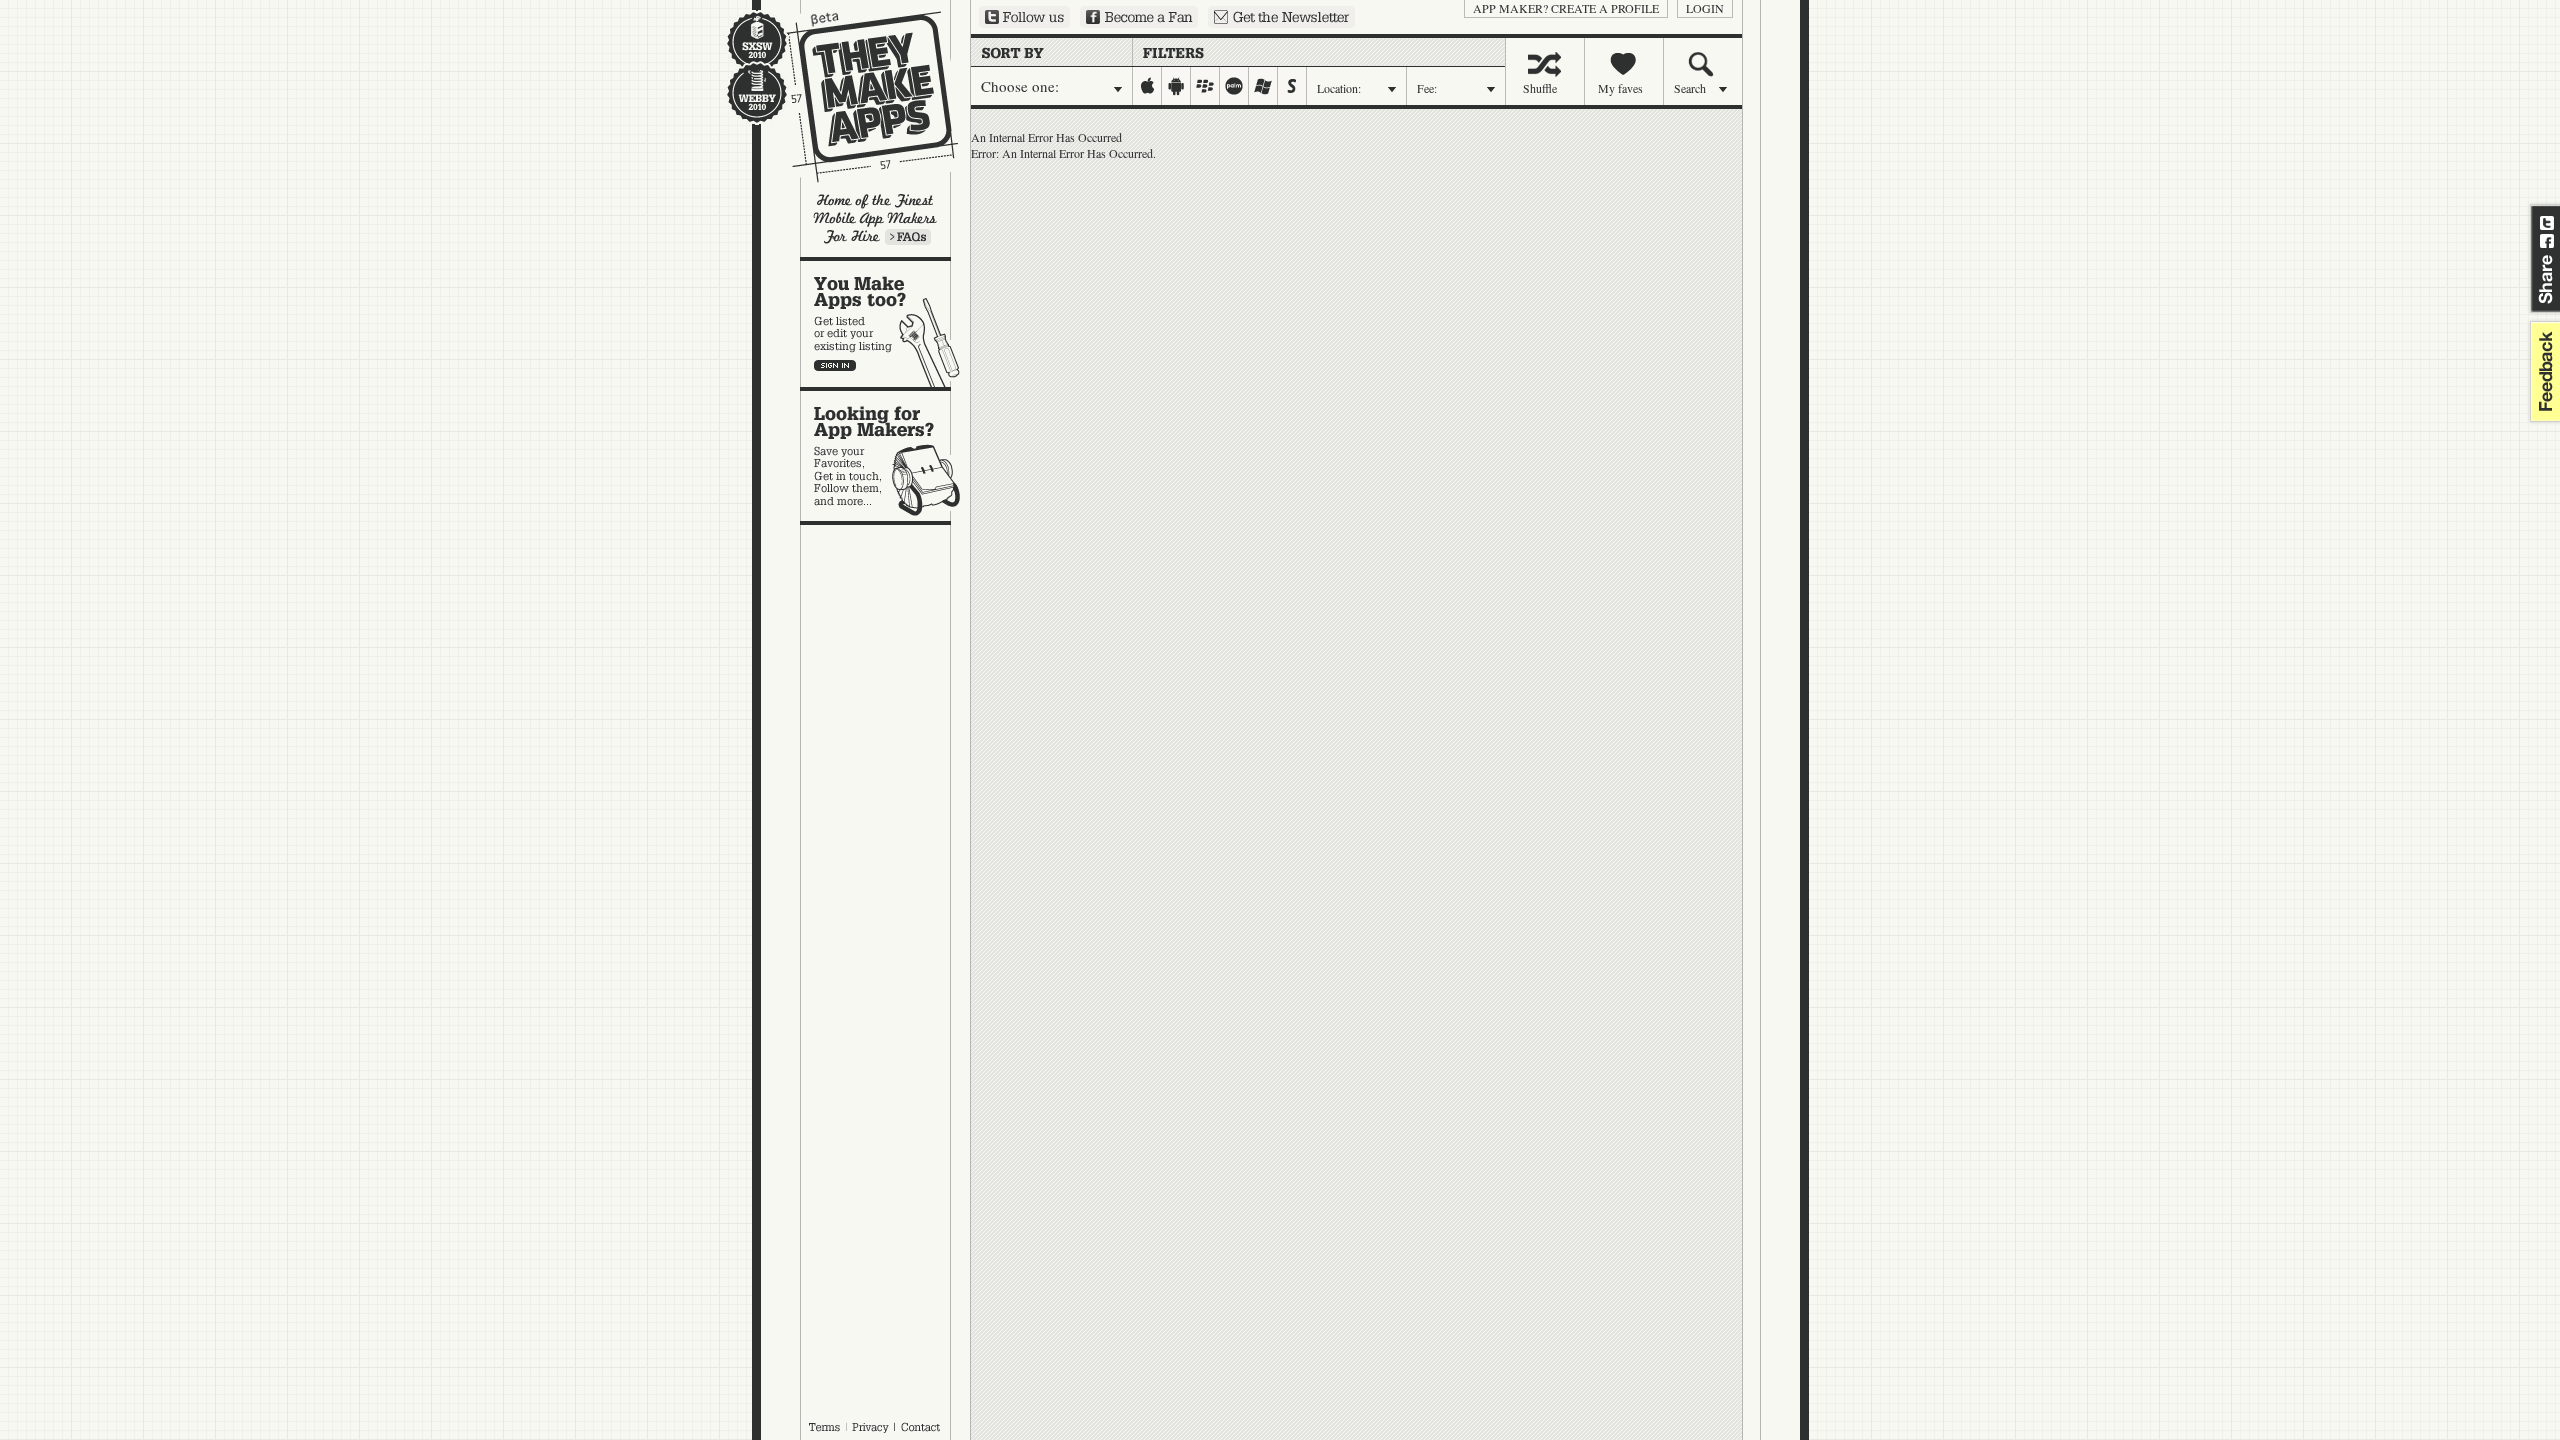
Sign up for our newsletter (1281, 17)
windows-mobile (1263, 86)
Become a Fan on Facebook (1139, 17)
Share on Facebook (2547, 241)
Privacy (870, 1427)
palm (1234, 86)
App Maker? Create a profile (1566, 8)
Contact (922, 1427)
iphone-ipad (1147, 86)
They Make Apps (859, 96)
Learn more (908, 237)
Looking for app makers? (885, 456)
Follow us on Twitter (1024, 17)
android (1176, 86)
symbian (1292, 86)
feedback (2543, 371)
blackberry (1205, 86)
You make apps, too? (885, 324)
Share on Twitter (2547, 223)
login (1705, 8)
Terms (824, 1427)
